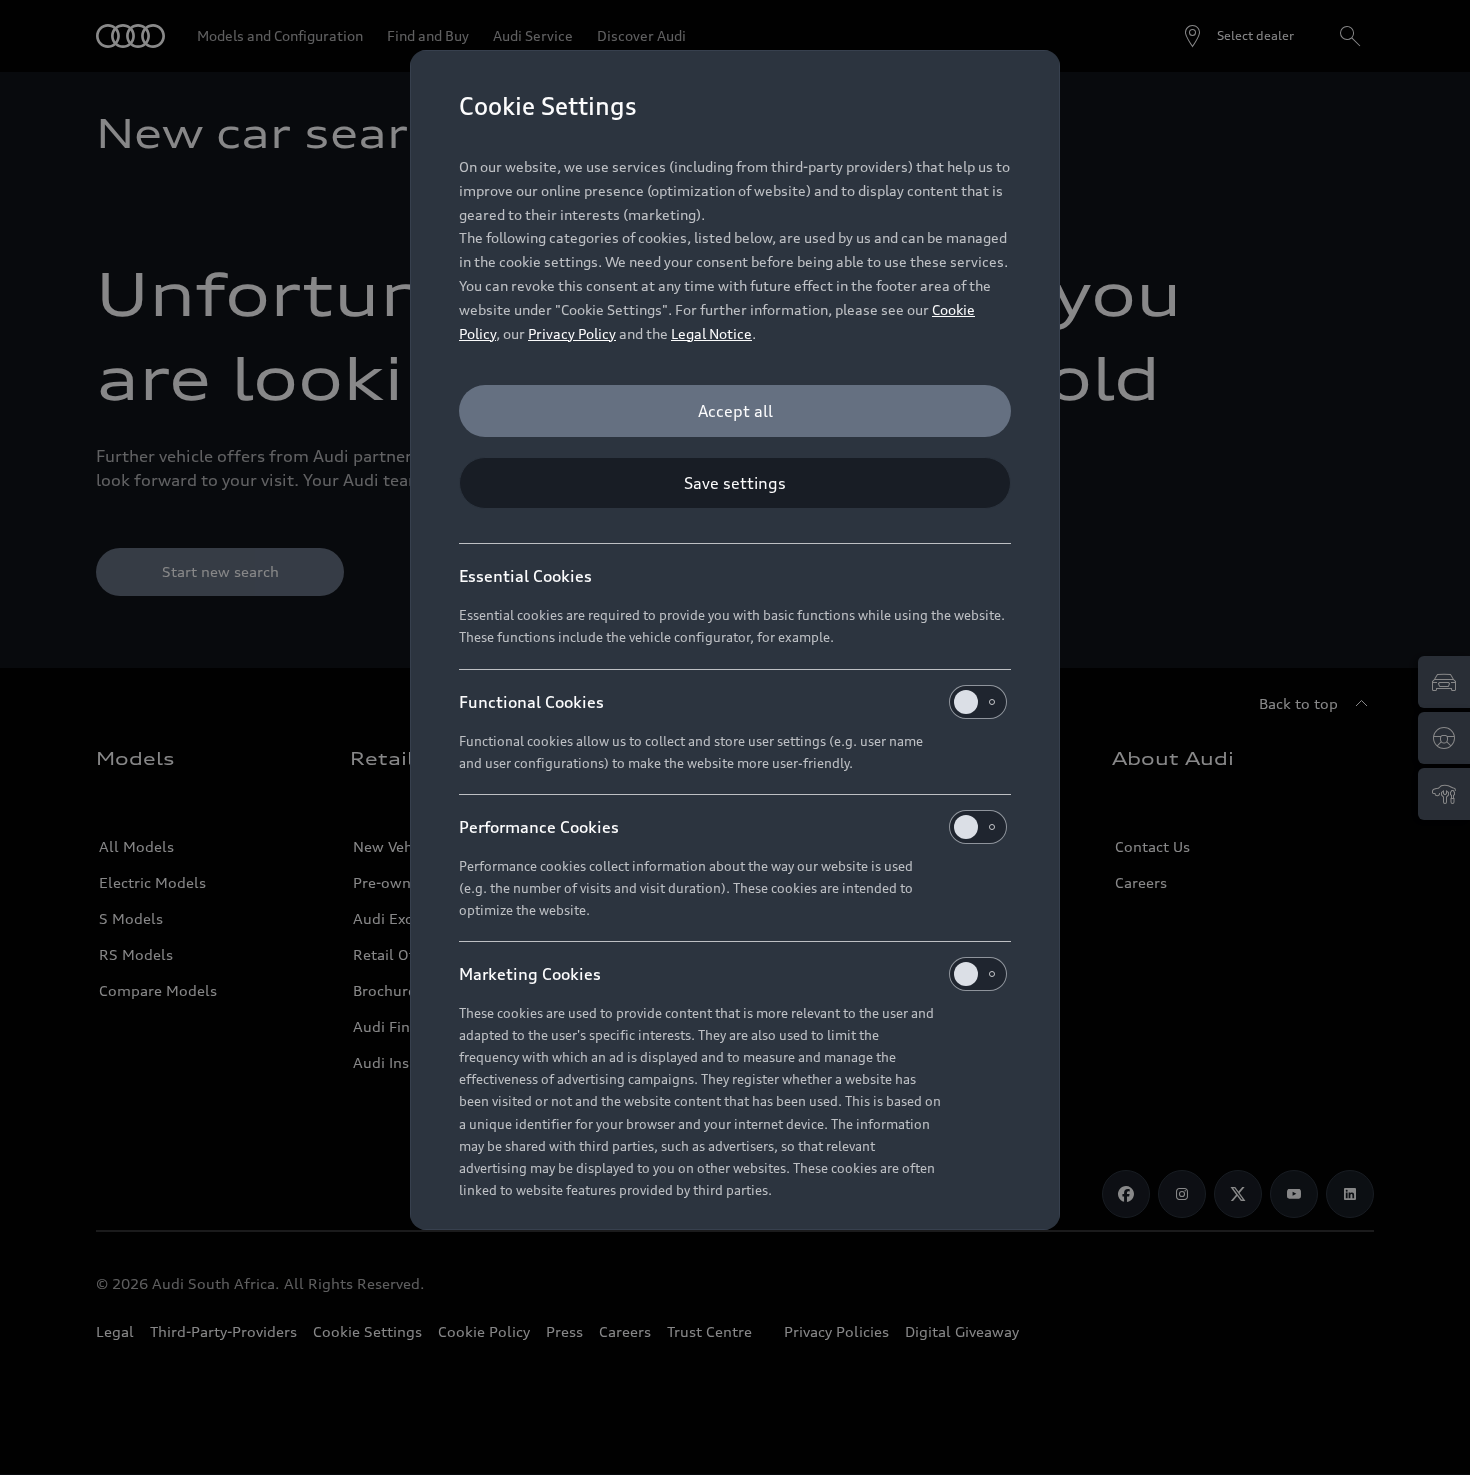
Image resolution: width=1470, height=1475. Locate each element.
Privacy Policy (572, 333)
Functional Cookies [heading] (531, 702)
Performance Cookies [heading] (539, 827)
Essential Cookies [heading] (525, 576)
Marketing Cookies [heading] (530, 974)
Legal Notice (711, 333)
